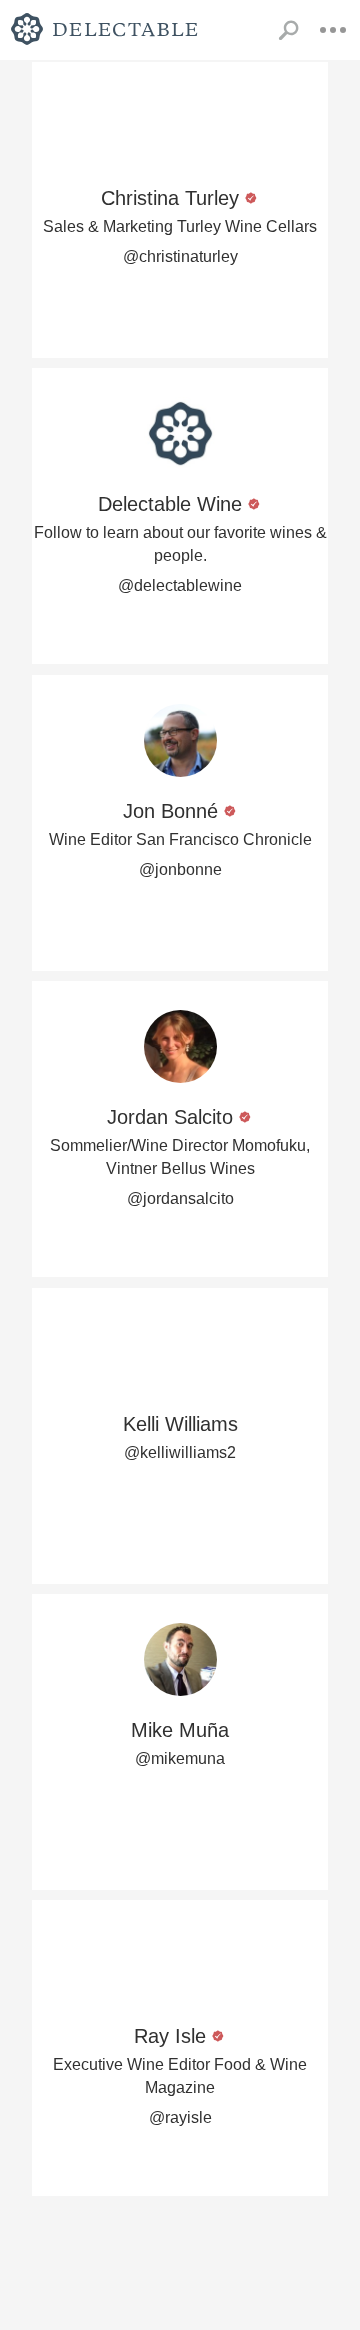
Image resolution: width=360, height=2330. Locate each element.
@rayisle (180, 2117)
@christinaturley (180, 256)
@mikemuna (180, 1758)
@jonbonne (180, 869)
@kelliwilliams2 (180, 1452)
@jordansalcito (180, 1198)
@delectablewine (180, 585)
